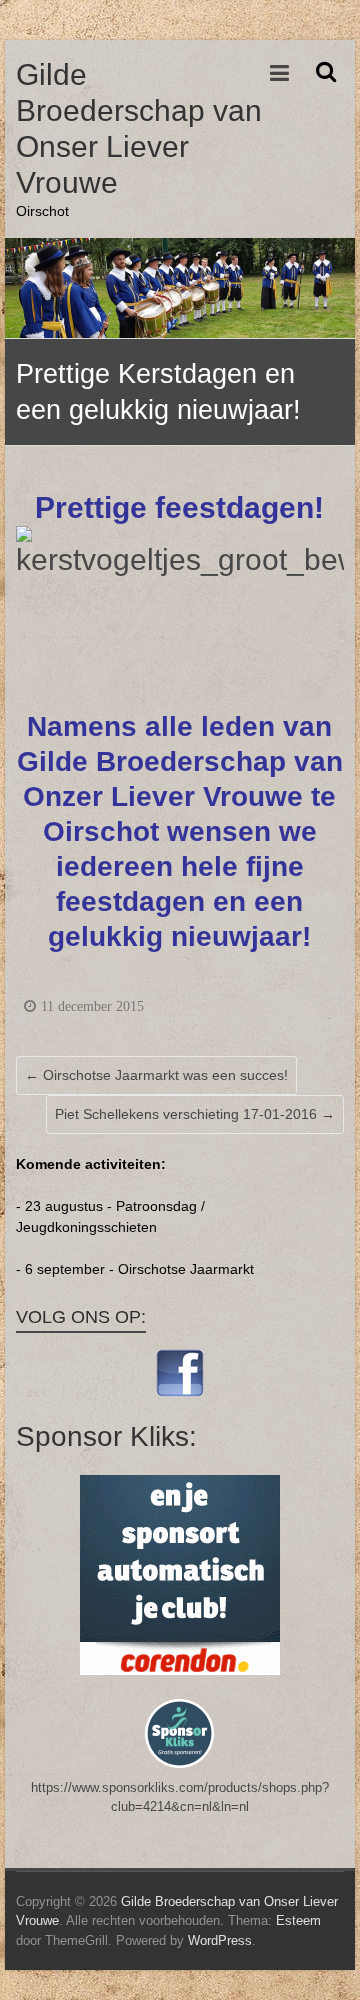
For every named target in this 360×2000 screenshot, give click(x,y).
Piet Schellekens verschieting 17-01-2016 (195, 1114)
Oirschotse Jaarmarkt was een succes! (156, 1075)
